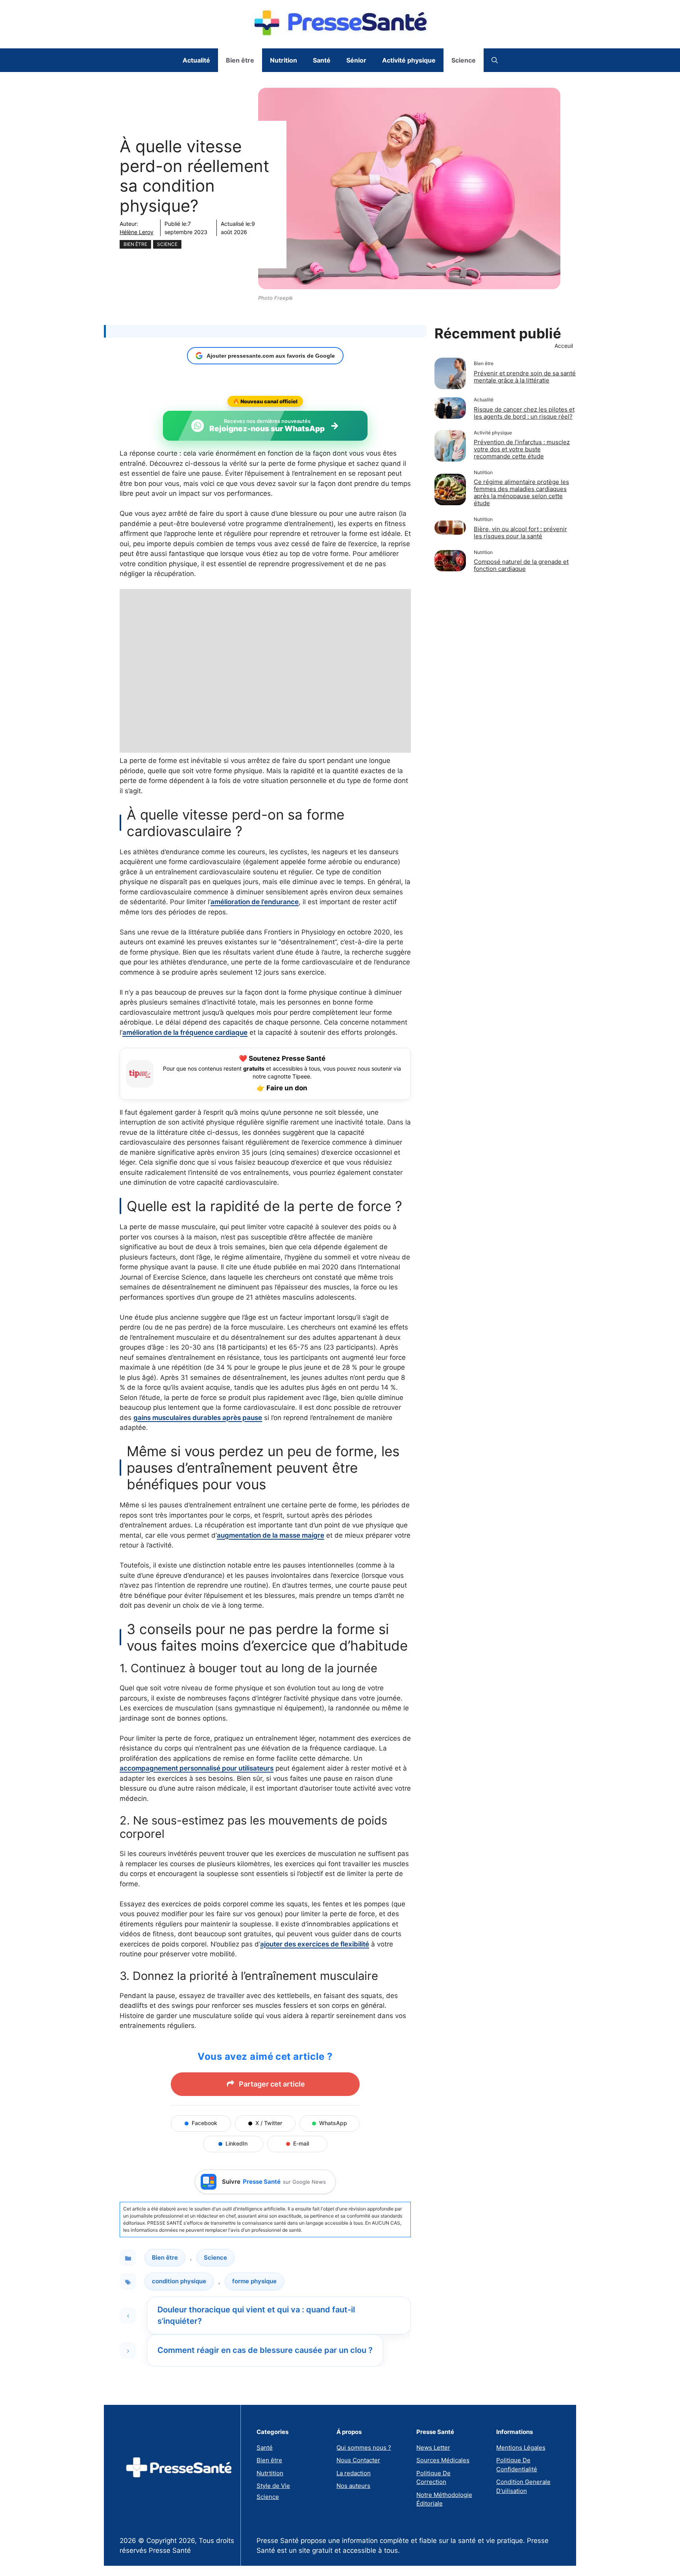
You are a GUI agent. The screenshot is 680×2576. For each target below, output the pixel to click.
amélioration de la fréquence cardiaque (185, 1032)
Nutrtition (270, 2473)
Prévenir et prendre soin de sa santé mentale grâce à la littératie (525, 377)
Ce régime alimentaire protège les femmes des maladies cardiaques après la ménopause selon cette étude (521, 492)
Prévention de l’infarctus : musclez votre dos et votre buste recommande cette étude (522, 449)
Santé (322, 60)
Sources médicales (443, 2460)
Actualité (196, 60)
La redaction (354, 2473)
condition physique (179, 2281)
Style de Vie (273, 2486)
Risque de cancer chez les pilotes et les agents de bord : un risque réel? (524, 413)
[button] (495, 60)
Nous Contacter (358, 2460)
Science (464, 60)
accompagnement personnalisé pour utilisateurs (197, 1768)
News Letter (433, 2448)
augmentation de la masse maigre (271, 1535)
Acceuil (564, 346)
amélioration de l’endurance (255, 902)
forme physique (254, 2281)
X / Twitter (269, 2123)
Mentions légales (521, 2448)
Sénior (356, 60)
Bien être (240, 60)
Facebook (204, 2123)
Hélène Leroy (137, 232)
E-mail (301, 2143)
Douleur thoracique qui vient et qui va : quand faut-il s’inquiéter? (256, 2315)
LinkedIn (237, 2143)
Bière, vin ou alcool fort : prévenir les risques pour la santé (520, 533)
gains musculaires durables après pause (198, 1418)
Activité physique (409, 60)
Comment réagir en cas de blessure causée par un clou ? (265, 2350)
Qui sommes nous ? (364, 2448)
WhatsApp (333, 2123)
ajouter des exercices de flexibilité (315, 1944)
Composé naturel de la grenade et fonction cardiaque (521, 565)
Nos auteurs (353, 2486)
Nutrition (284, 60)
